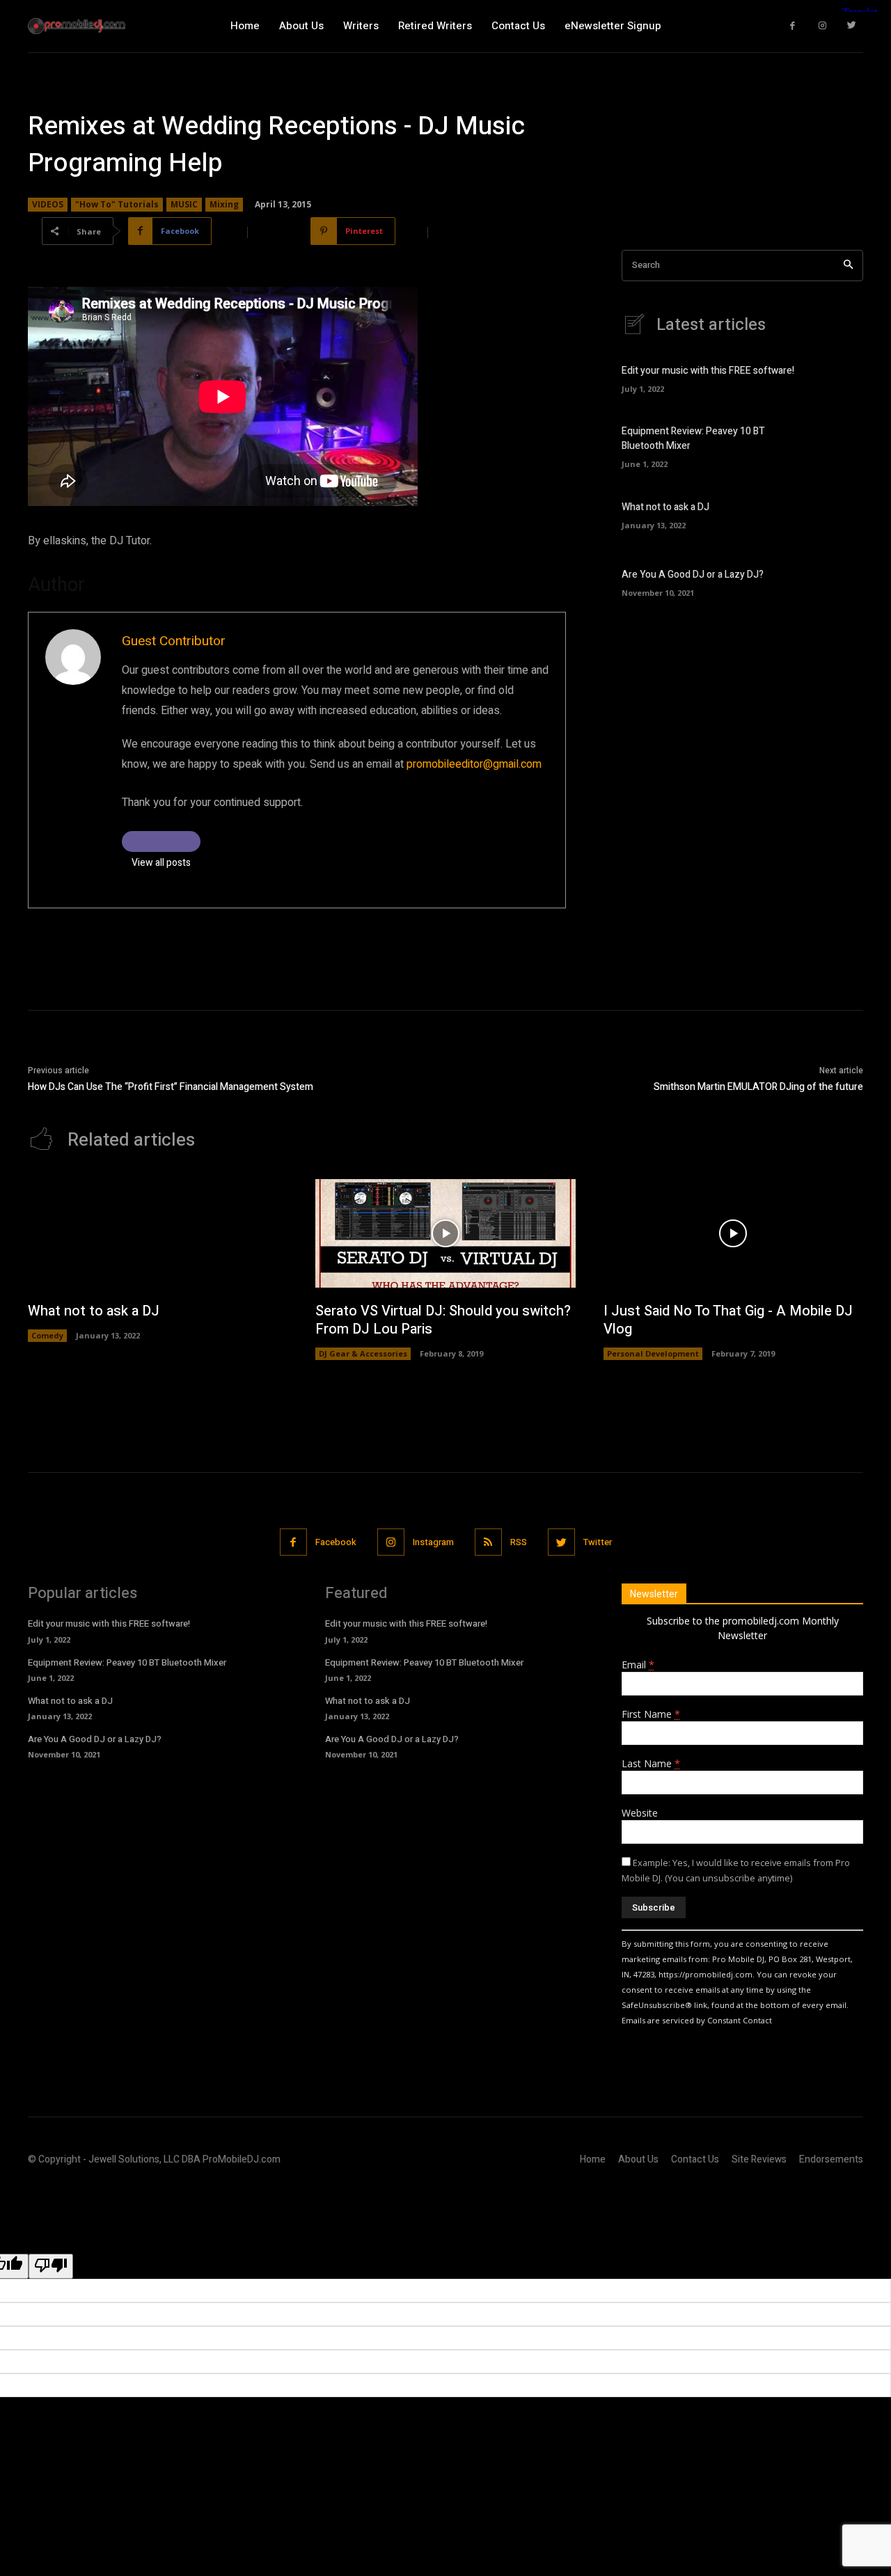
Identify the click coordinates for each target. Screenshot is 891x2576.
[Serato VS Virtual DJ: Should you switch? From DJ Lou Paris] (445, 1234)
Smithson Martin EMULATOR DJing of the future (758, 1087)
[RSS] (488, 1542)
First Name (651, 1714)
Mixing (224, 204)
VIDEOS (48, 204)
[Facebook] (793, 26)
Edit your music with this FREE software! (708, 371)
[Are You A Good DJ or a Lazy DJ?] (839, 582)
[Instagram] (822, 26)
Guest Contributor (174, 641)
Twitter (598, 1542)
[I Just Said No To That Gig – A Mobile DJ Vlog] (733, 1234)
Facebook (336, 1542)
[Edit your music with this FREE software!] (839, 378)
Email (638, 1665)
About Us (638, 2159)
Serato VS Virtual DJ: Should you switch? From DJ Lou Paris (443, 1320)
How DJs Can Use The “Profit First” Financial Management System (171, 1087)
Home (593, 2159)
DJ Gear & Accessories (363, 1353)
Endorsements (831, 2159)
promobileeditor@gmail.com (474, 764)
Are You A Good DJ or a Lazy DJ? (693, 575)
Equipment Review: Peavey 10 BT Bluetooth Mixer (127, 1662)
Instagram (433, 1542)
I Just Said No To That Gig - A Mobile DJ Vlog (728, 1320)
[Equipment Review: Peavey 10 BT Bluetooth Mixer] (839, 445)
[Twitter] (852, 26)
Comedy (47, 1335)
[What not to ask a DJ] (839, 513)
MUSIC (184, 204)
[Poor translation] (51, 2266)
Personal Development (653, 1353)
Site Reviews (759, 2159)
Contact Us (695, 2159)
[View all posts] (161, 841)
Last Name (651, 1763)
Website (640, 1813)
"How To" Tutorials (117, 204)
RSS (519, 1542)
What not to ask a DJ (665, 507)
